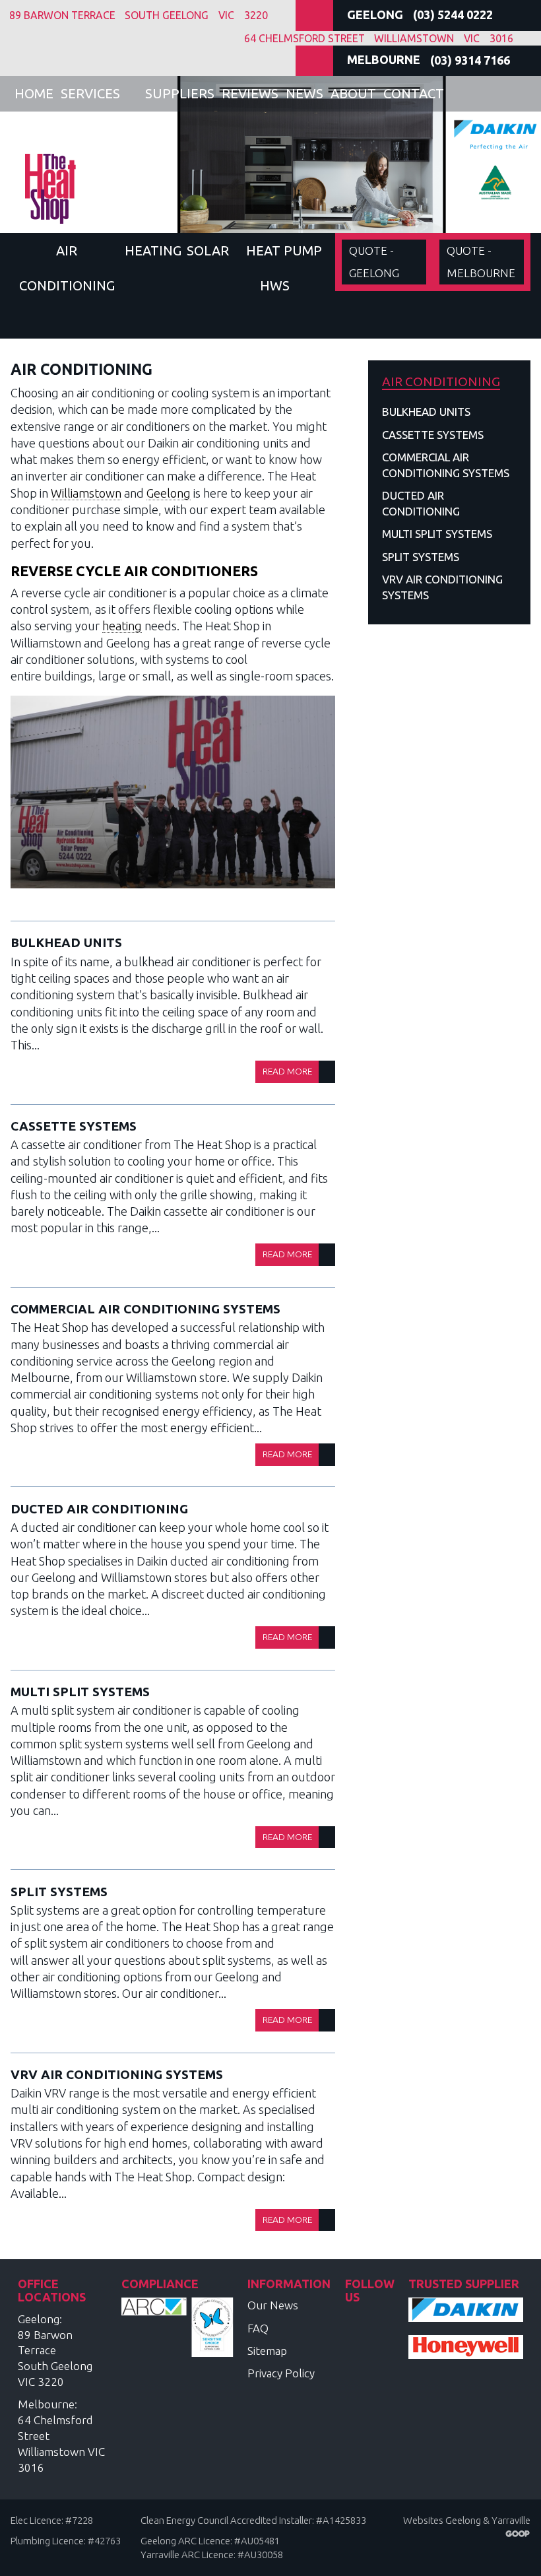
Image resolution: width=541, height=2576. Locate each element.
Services (90, 93)
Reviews (250, 93)
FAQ (258, 2328)
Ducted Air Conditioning (99, 1509)
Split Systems (59, 1892)
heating (122, 626)
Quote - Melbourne (481, 262)
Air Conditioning (67, 268)
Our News (273, 2305)
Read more (287, 1071)
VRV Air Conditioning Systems (117, 2074)
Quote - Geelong (374, 262)
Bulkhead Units (66, 942)
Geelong (169, 493)
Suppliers (180, 93)
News (304, 93)
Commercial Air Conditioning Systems (145, 1309)
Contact (414, 93)
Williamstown (86, 493)
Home (34, 93)
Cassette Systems (74, 1126)
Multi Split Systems (80, 1692)
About (353, 93)
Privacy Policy (281, 2373)
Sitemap (267, 2351)
